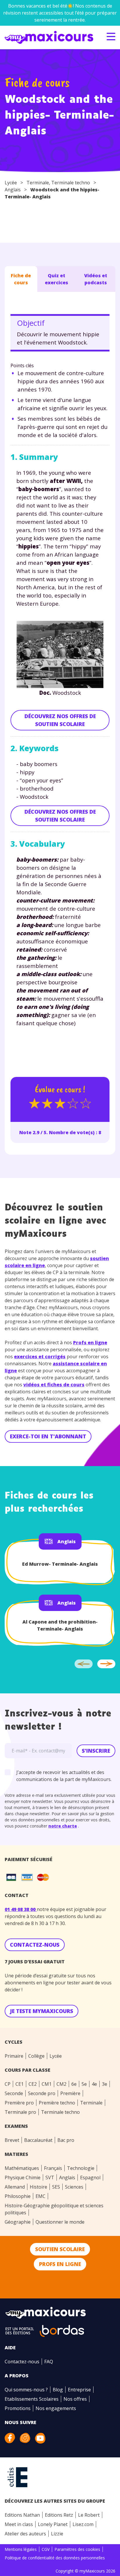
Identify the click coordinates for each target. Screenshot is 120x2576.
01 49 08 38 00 (21, 1909)
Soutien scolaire (60, 2249)
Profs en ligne (90, 1342)
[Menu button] (111, 37)
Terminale (38, 183)
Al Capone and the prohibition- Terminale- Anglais (60, 1625)
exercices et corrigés (40, 1357)
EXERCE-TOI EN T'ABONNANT (48, 1436)
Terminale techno (71, 183)
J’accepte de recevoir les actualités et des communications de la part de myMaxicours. (64, 1776)
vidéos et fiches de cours (54, 1385)
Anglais (13, 190)
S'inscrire (96, 1751)
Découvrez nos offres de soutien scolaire (60, 720)
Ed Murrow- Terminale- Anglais (60, 1564)
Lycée (11, 183)
